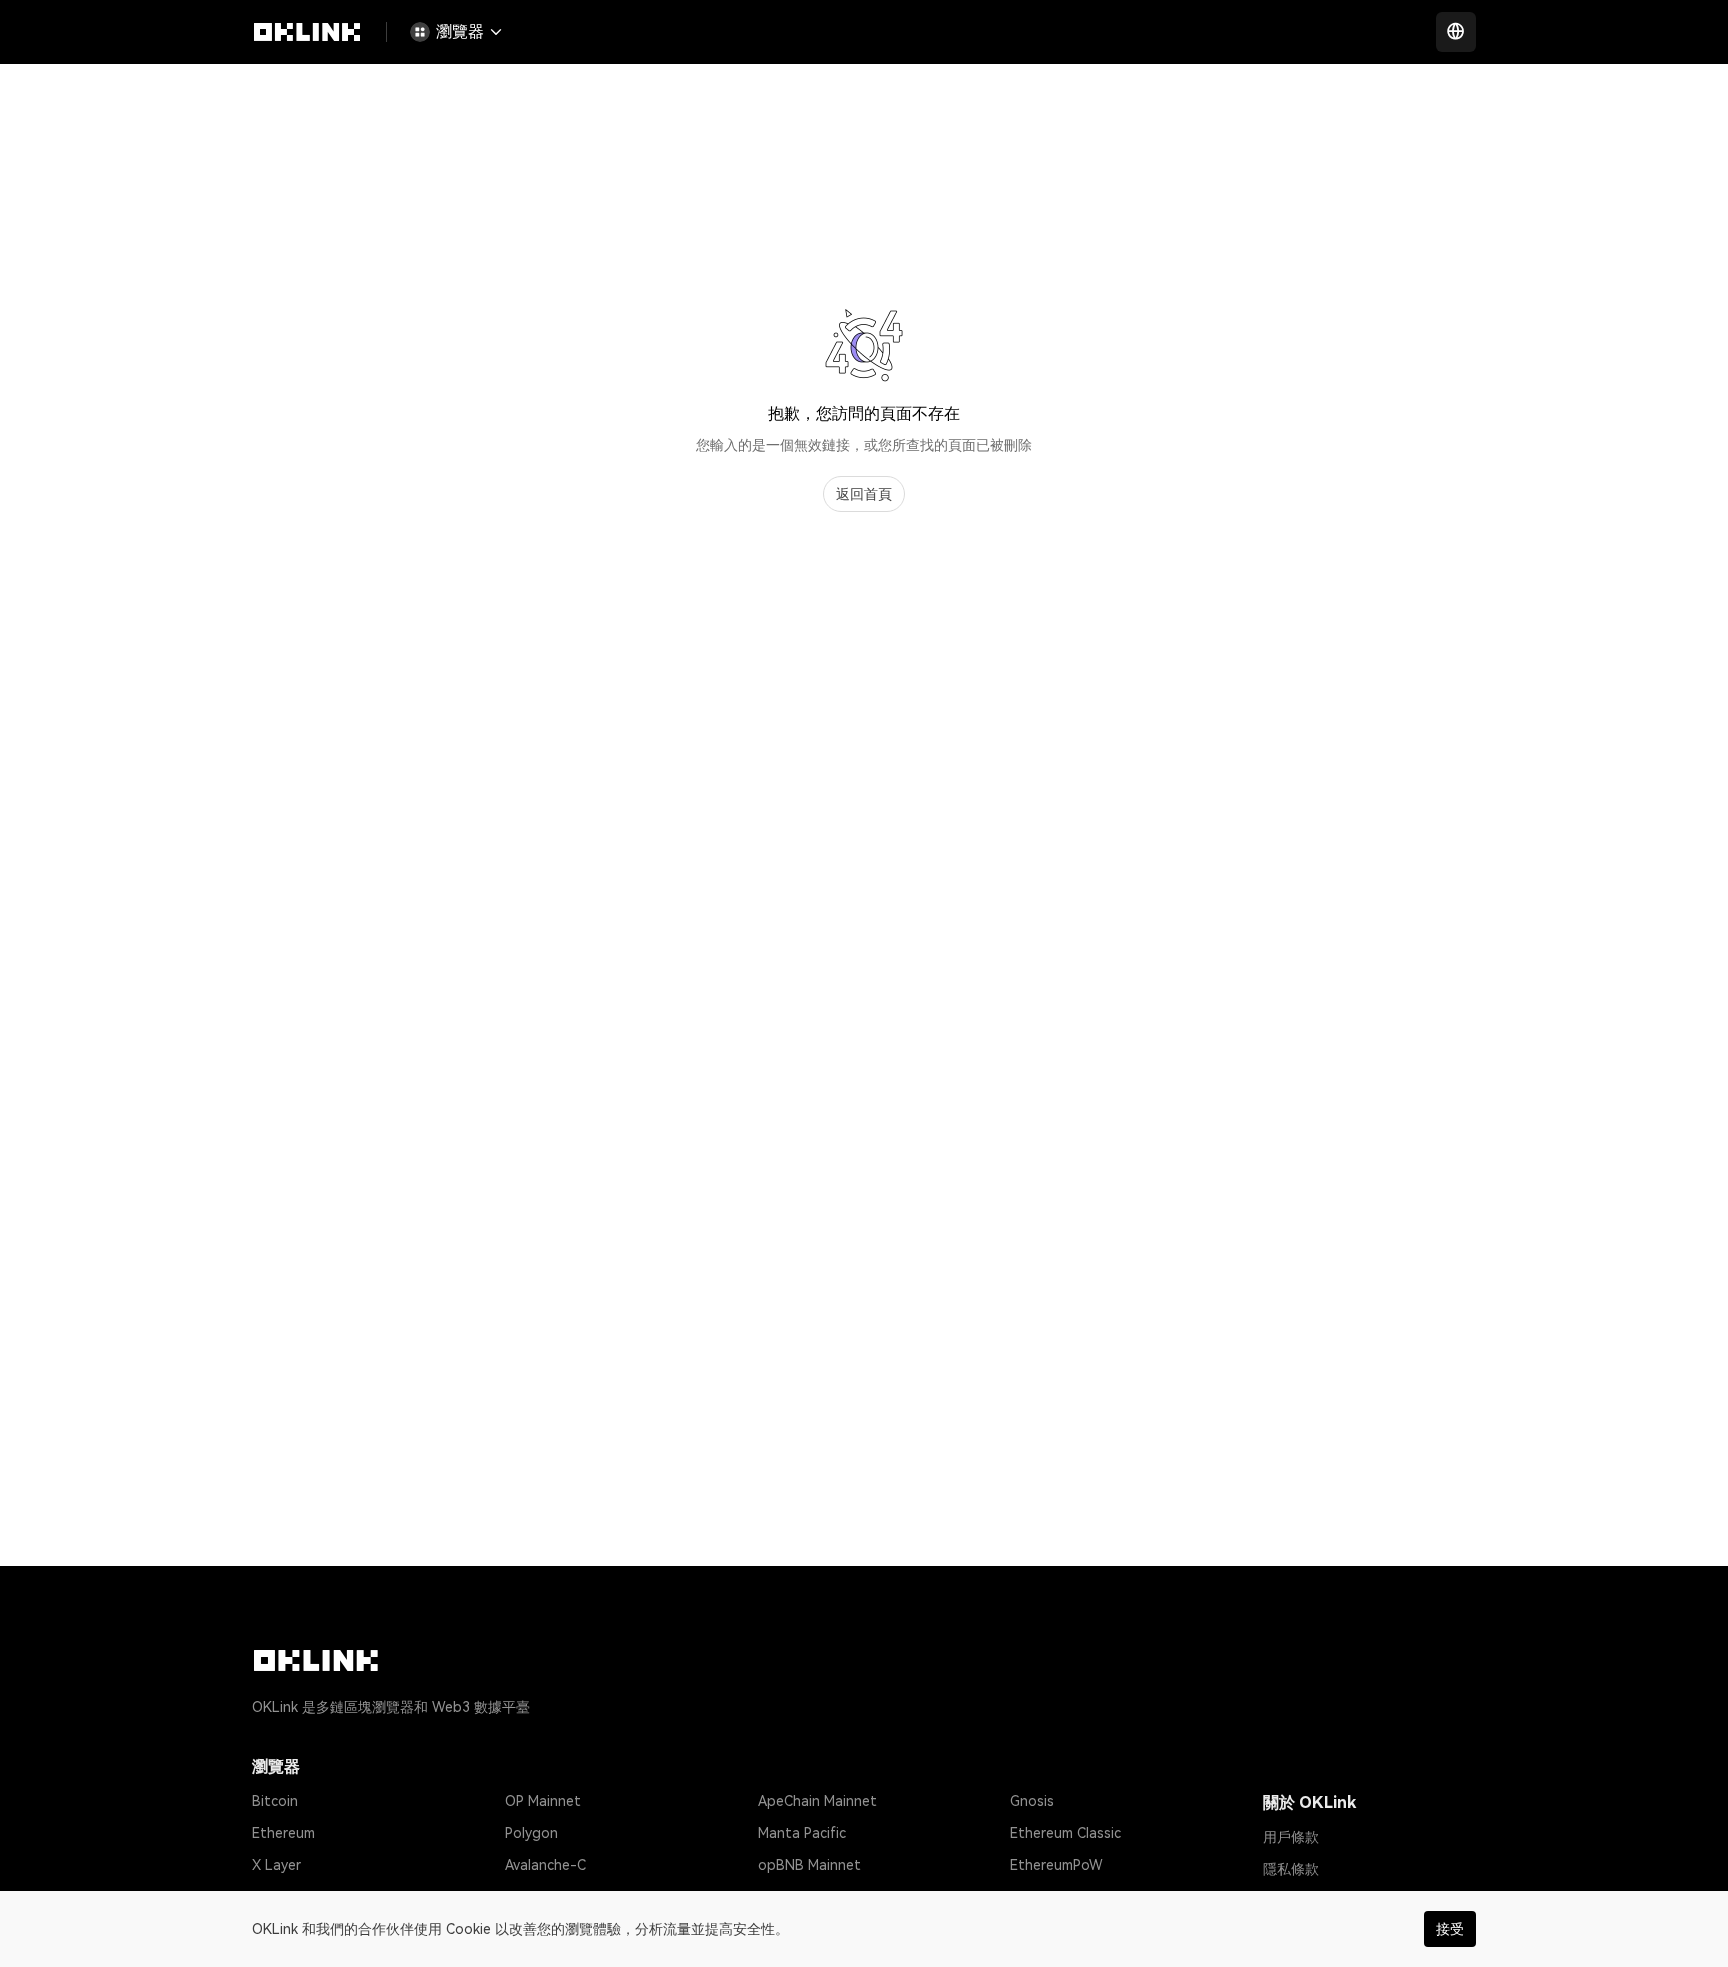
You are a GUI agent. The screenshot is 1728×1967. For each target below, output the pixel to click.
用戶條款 (1291, 1837)
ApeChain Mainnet (817, 1801)
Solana (274, 1897)
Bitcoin (275, 1801)
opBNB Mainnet (809, 1865)
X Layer (276, 1865)
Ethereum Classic (1065, 1833)
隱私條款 (1291, 1869)
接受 (1450, 1929)
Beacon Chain (1054, 1897)
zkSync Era (540, 1897)
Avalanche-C (545, 1865)
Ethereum (283, 1833)
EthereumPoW (1056, 1865)
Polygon (531, 1833)
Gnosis (1032, 1801)
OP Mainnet (543, 1801)
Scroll (776, 1897)
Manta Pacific (802, 1833)
